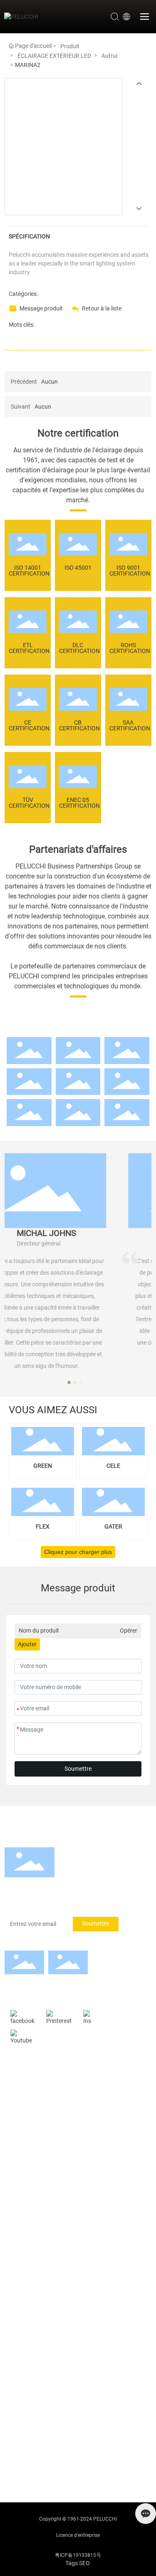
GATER (113, 1526)
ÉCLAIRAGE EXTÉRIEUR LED (54, 56)
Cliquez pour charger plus (78, 1552)
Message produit (41, 308)
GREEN (43, 1466)
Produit (70, 46)
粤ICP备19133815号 (78, 2555)
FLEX (43, 1526)
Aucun (50, 382)
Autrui (109, 56)
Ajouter (27, 1644)
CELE (113, 1466)
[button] (78, 1382)
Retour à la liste (102, 308)
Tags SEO (78, 2563)
